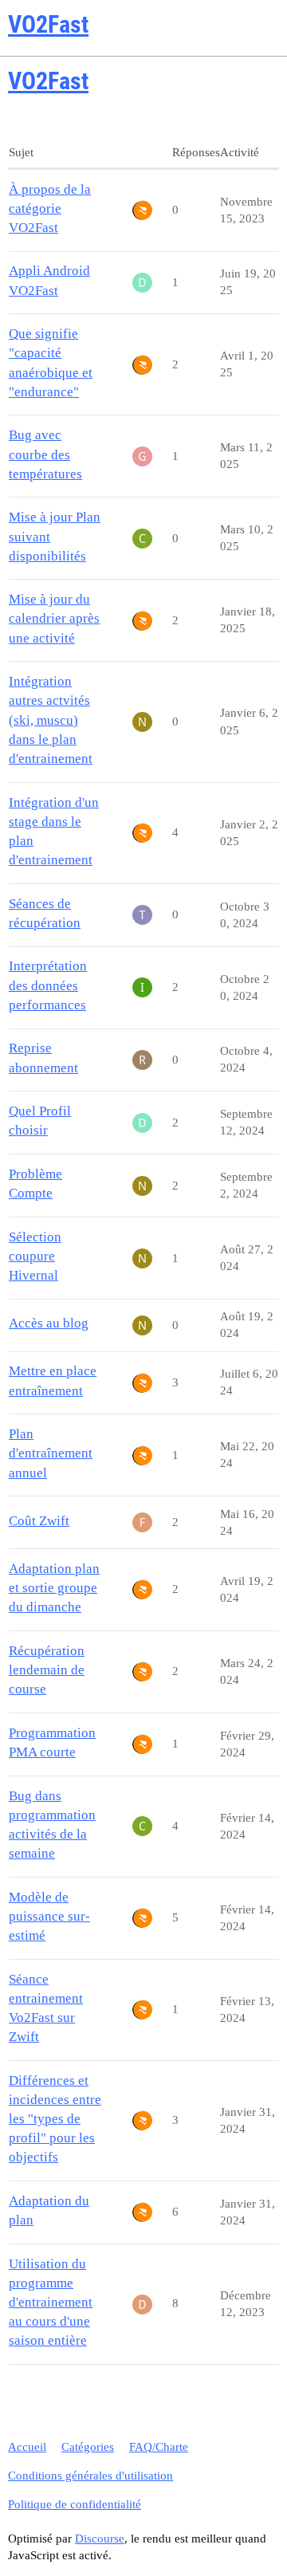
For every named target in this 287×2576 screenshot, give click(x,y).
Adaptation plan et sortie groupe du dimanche (54, 1588)
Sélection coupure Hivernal (35, 1256)
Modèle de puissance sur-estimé (49, 1916)
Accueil (27, 2447)
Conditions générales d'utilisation (90, 2476)
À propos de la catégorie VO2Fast (50, 208)
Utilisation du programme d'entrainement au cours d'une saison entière (51, 2303)
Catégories (88, 2447)
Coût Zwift (39, 1521)
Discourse (100, 2539)
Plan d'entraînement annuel (51, 1453)
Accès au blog (49, 1323)
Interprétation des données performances (48, 985)
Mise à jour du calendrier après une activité (54, 618)
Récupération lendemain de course (47, 1670)
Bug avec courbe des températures (45, 454)
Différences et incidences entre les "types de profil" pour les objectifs (55, 2119)
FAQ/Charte (159, 2447)
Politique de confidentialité (75, 2504)
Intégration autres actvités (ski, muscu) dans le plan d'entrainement (51, 720)
